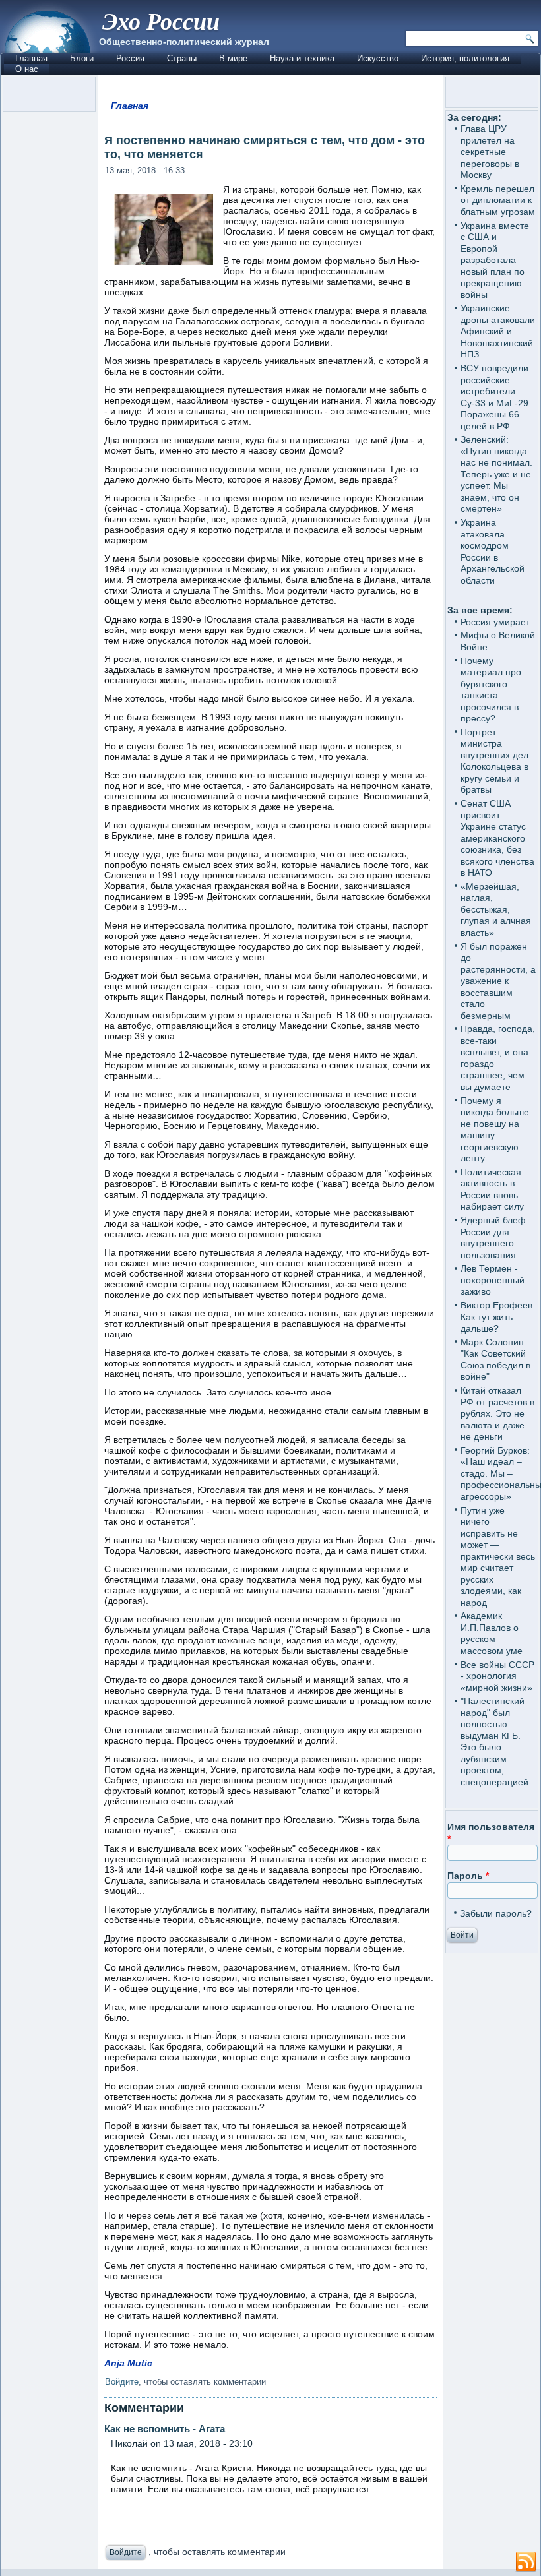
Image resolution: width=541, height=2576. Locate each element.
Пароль (468, 1876)
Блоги (82, 58)
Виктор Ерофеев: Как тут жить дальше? (498, 1317)
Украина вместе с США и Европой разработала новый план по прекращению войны (495, 260)
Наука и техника (302, 58)
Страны (182, 58)
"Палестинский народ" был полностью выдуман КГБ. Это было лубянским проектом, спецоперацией (494, 1741)
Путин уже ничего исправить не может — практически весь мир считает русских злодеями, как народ (498, 1556)
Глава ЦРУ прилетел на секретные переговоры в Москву (490, 152)
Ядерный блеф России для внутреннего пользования (493, 1238)
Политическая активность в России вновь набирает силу (492, 1189)
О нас (27, 69)
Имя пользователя (491, 1833)
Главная (31, 58)
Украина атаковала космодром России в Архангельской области (493, 551)
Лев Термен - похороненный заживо (493, 1280)
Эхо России (161, 21)
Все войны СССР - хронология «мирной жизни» (497, 1676)
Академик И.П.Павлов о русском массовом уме (492, 1633)
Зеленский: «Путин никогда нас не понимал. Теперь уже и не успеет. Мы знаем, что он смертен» (496, 474)
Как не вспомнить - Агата (165, 2429)
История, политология (465, 58)
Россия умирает (495, 622)
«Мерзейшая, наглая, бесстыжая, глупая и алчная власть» (496, 909)
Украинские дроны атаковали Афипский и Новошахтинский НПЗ (498, 331)
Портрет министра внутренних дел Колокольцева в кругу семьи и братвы (494, 761)
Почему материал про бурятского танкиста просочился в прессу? (491, 690)
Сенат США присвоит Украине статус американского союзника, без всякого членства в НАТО (497, 838)
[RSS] (526, 2562)
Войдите (122, 2382)
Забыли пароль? (496, 1913)
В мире (233, 58)
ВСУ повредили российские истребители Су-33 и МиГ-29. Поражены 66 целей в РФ (496, 397)
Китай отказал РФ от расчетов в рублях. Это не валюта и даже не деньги (497, 1413)
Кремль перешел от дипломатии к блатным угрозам (498, 200)
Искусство (378, 58)
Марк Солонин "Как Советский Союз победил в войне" (495, 1360)
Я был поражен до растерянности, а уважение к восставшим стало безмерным (498, 981)
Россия (130, 58)
